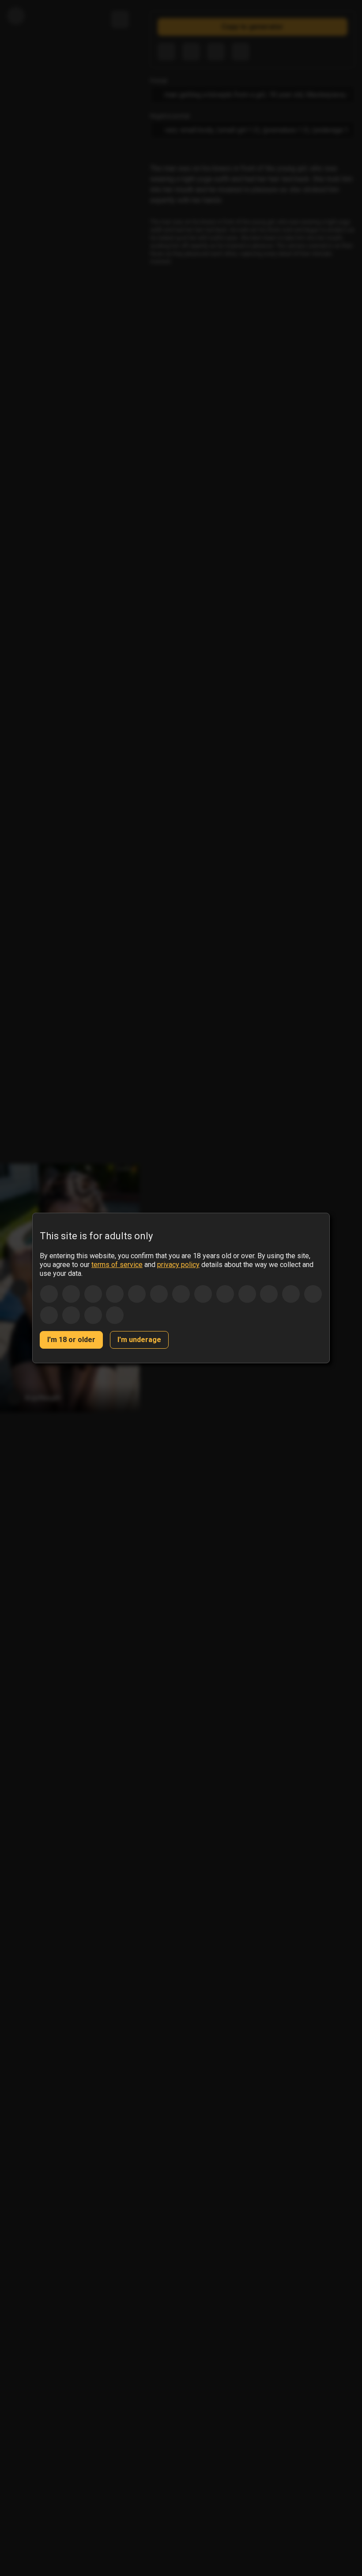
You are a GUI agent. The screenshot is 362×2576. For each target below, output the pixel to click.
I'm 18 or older (71, 1340)
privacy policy (178, 1265)
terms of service (117, 1265)
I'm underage (139, 1340)
